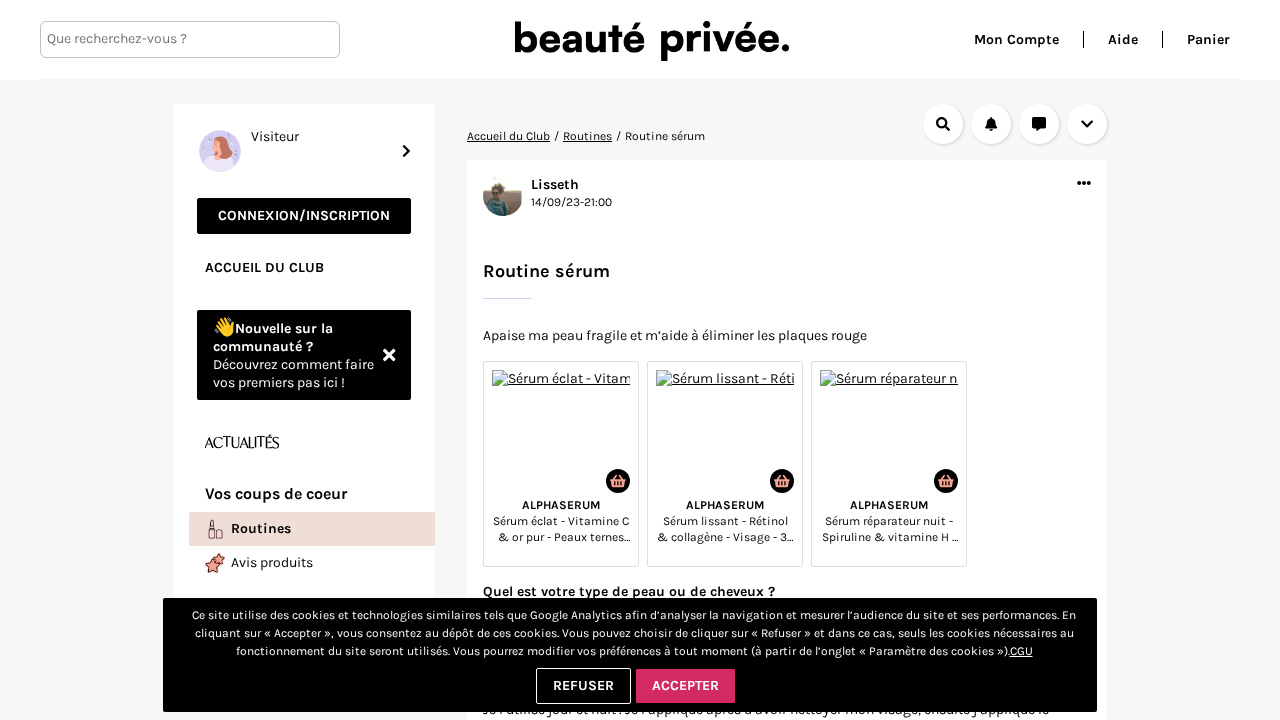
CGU (1021, 651)
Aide (1123, 39)
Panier (1208, 39)
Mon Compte (1016, 39)
